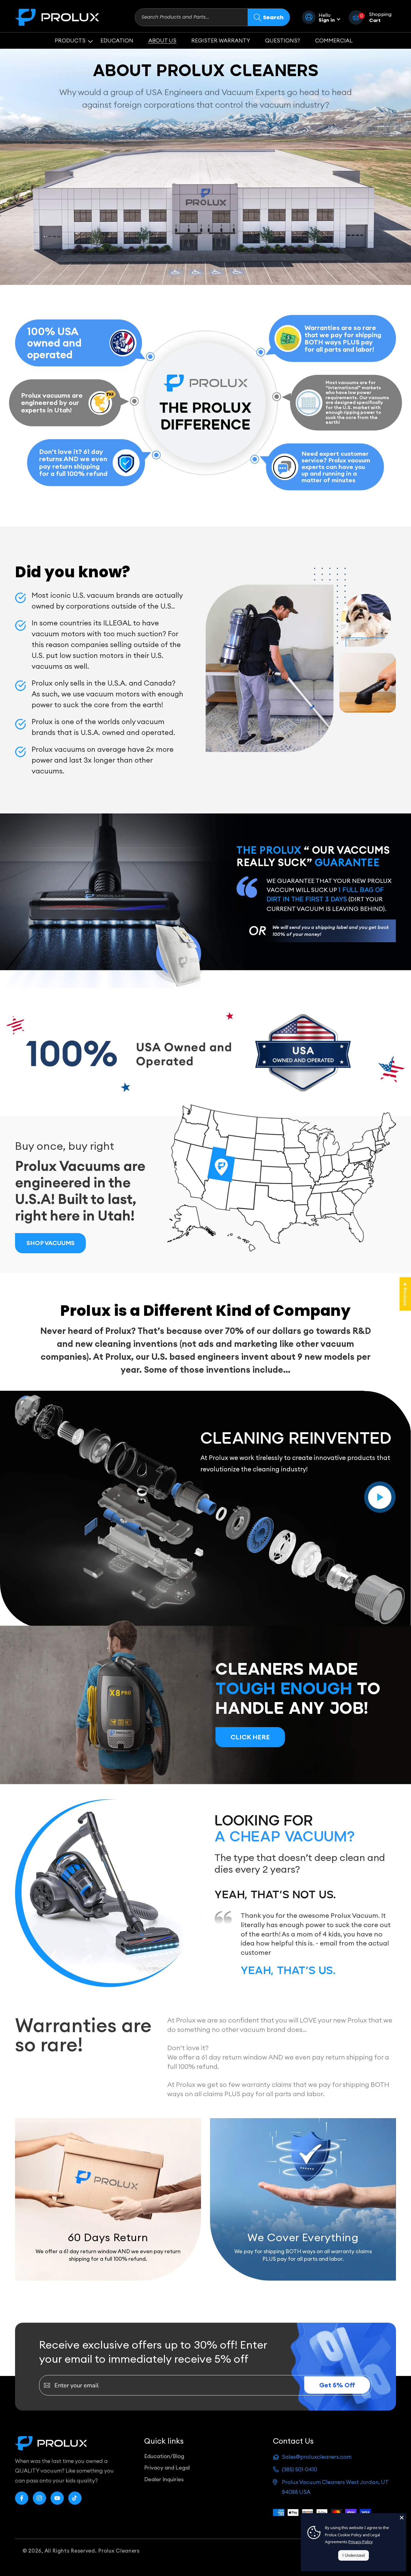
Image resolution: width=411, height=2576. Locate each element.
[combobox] (191, 17)
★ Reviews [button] (405, 1294)
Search (273, 17)
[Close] (402, 2518)
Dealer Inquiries (164, 2479)
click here (250, 1737)
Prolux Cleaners (119, 2551)
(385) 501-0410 (300, 2469)
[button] (70, 40)
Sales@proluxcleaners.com (317, 2457)
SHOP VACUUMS (51, 1243)
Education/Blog (164, 2456)
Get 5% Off (337, 2385)
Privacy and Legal (167, 2468)
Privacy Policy (361, 2542)
